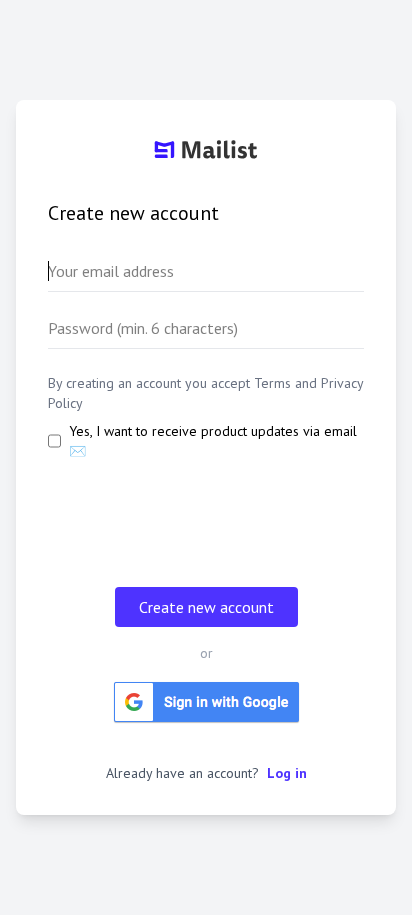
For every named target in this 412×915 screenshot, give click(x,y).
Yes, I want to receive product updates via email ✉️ (213, 441)
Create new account (206, 607)
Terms (272, 383)
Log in (287, 773)
